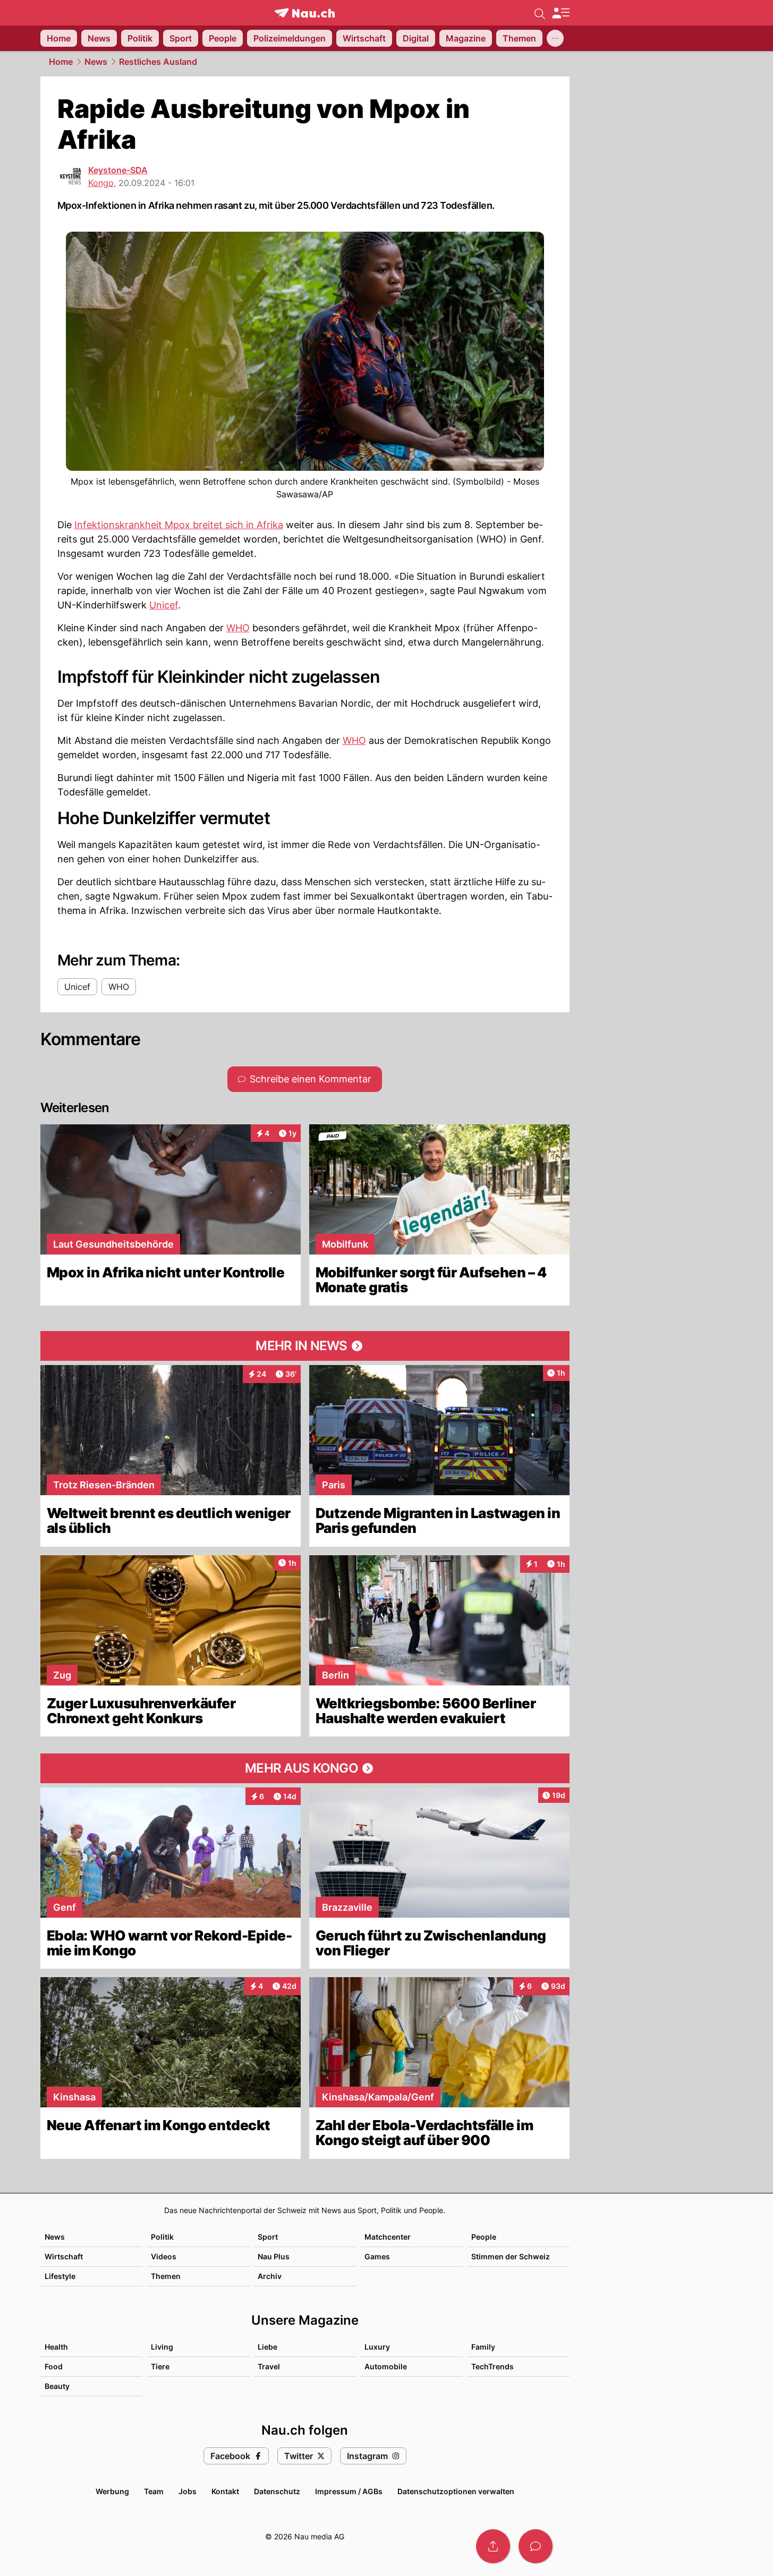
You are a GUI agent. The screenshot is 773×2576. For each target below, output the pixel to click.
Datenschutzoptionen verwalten (456, 2491)
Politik (162, 2237)
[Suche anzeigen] (540, 13)
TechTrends (492, 2366)
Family (483, 2347)
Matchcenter (388, 2237)
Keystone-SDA (118, 170)
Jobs (188, 2491)
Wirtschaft (64, 2256)
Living (162, 2347)
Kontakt (225, 2491)
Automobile (386, 2366)
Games (377, 2256)
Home (61, 62)
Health (56, 2347)
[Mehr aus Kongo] (305, 1768)
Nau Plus (274, 2256)
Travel (269, 2366)
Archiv (270, 2276)
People (484, 2237)
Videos (164, 2256)
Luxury (377, 2347)
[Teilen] (493, 2546)
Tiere (160, 2366)
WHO (238, 628)
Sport (268, 2237)
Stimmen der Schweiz (511, 2256)
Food (54, 2366)
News (96, 62)
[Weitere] (555, 38)
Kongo (101, 183)
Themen (166, 2276)
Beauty (57, 2386)
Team (154, 2491)
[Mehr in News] (305, 1346)
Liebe (267, 2347)
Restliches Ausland (158, 62)
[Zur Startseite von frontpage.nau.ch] (305, 13)
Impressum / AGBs (349, 2491)
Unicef (164, 605)
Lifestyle (60, 2276)
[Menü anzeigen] (560, 13)
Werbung (112, 2491)
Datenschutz (277, 2491)
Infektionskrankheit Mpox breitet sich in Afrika (179, 525)
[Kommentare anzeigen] (536, 2546)
